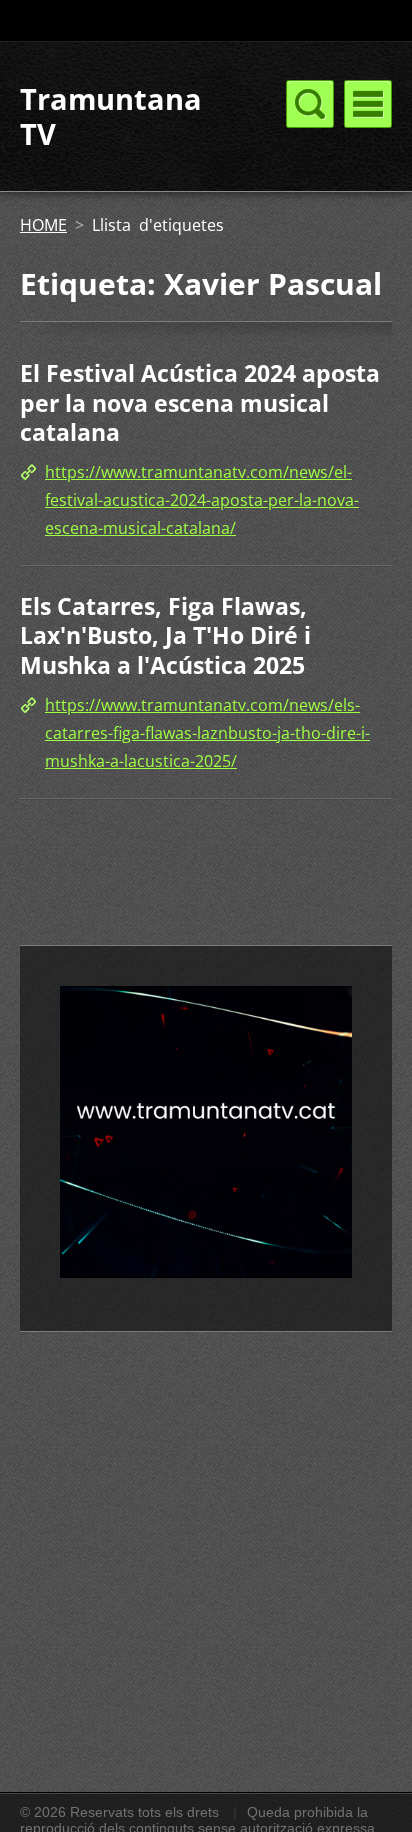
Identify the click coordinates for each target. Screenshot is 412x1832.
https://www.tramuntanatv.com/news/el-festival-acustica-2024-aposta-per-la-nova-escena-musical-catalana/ (202, 500)
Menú (368, 104)
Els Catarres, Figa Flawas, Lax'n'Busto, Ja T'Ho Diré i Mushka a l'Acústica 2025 (165, 635)
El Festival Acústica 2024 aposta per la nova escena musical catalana (200, 402)
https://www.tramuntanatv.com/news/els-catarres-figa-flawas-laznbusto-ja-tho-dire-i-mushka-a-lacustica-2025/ (207, 733)
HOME (43, 225)
